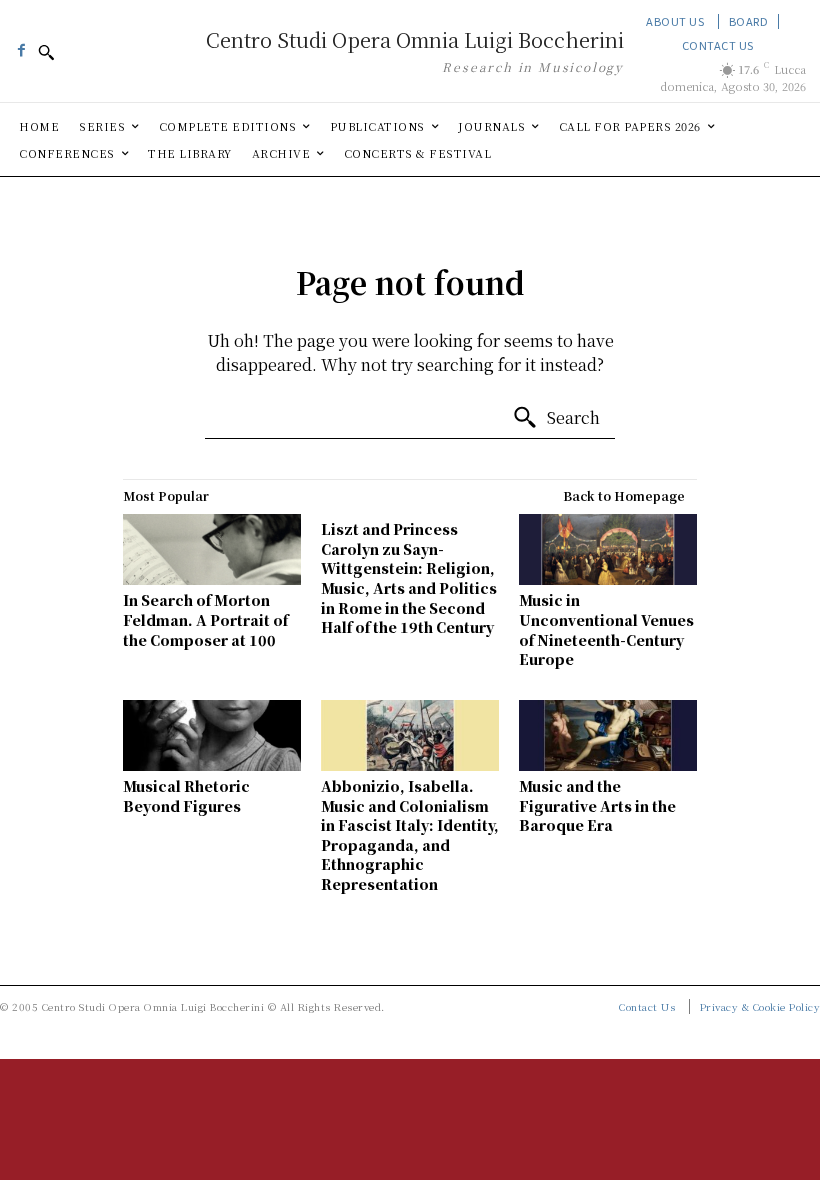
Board (749, 21)
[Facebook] (21, 44)
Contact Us (718, 45)
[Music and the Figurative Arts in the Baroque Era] (608, 735)
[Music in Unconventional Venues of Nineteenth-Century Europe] (608, 549)
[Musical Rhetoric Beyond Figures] (212, 735)
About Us (675, 21)
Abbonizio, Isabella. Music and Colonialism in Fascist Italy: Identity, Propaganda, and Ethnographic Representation (410, 835)
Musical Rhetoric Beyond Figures (186, 796)
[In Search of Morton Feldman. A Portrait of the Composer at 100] (212, 549)
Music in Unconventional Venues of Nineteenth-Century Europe (606, 629)
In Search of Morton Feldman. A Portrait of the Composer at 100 (205, 619)
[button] (46, 52)
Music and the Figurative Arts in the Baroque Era (597, 805)
